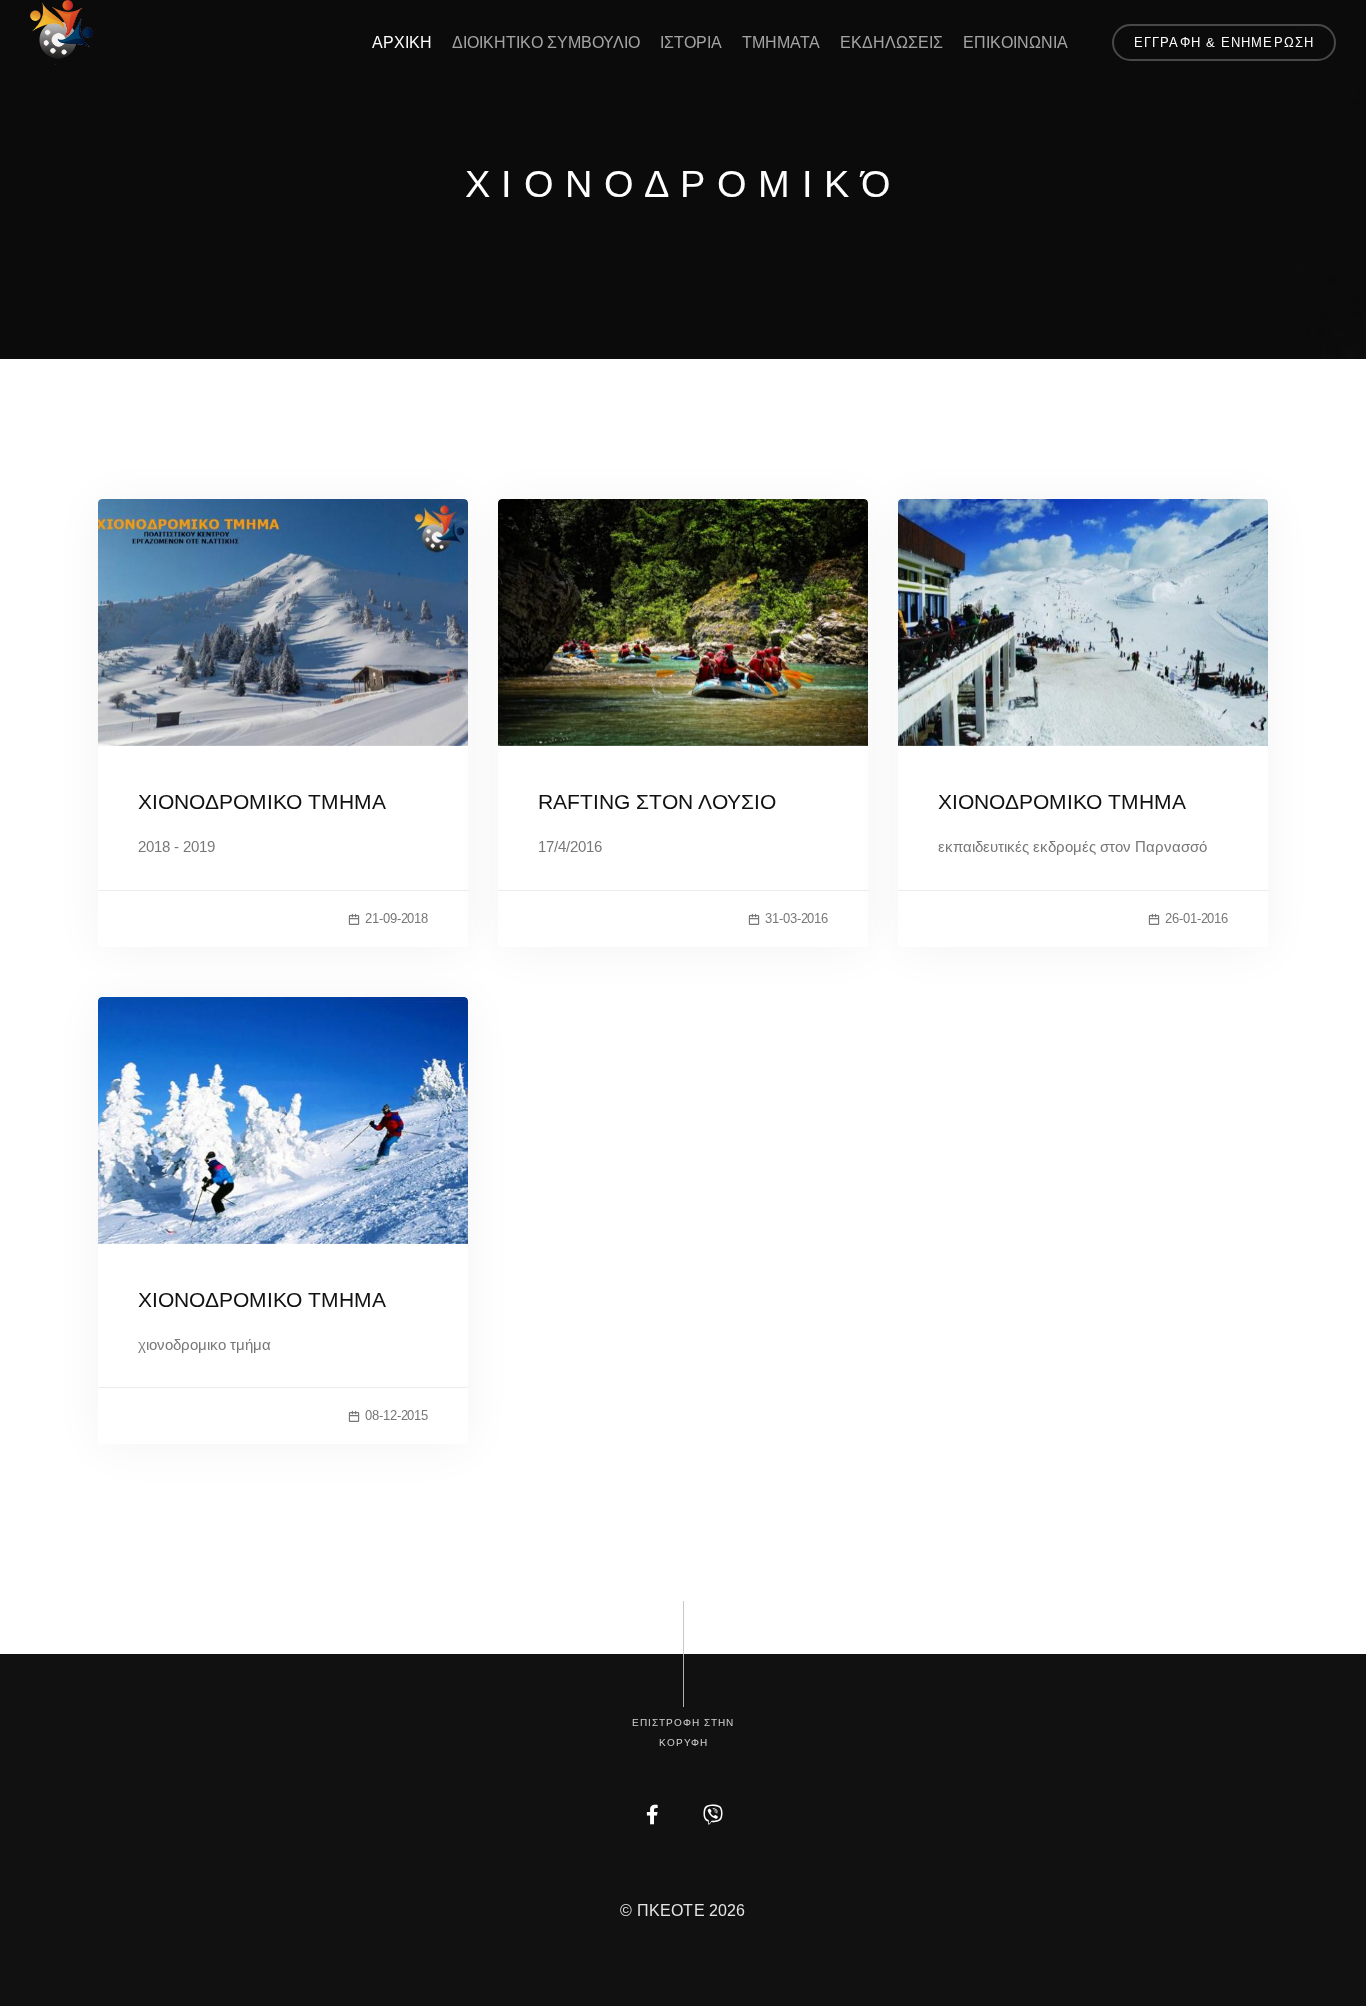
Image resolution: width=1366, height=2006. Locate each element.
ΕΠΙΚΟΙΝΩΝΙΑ (1015, 42)
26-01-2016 (1196, 918)
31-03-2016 (796, 918)
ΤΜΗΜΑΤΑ (781, 42)
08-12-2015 (396, 1415)
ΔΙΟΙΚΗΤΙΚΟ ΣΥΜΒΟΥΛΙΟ (546, 42)
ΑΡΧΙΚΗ (402, 42)
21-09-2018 (396, 918)
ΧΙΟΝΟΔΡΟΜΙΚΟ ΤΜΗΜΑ (262, 801)
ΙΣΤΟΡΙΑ (691, 42)
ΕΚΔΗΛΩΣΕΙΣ (891, 42)
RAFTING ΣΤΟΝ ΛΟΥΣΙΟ (657, 801)
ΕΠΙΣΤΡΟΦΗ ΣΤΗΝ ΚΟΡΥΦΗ (683, 1732)
